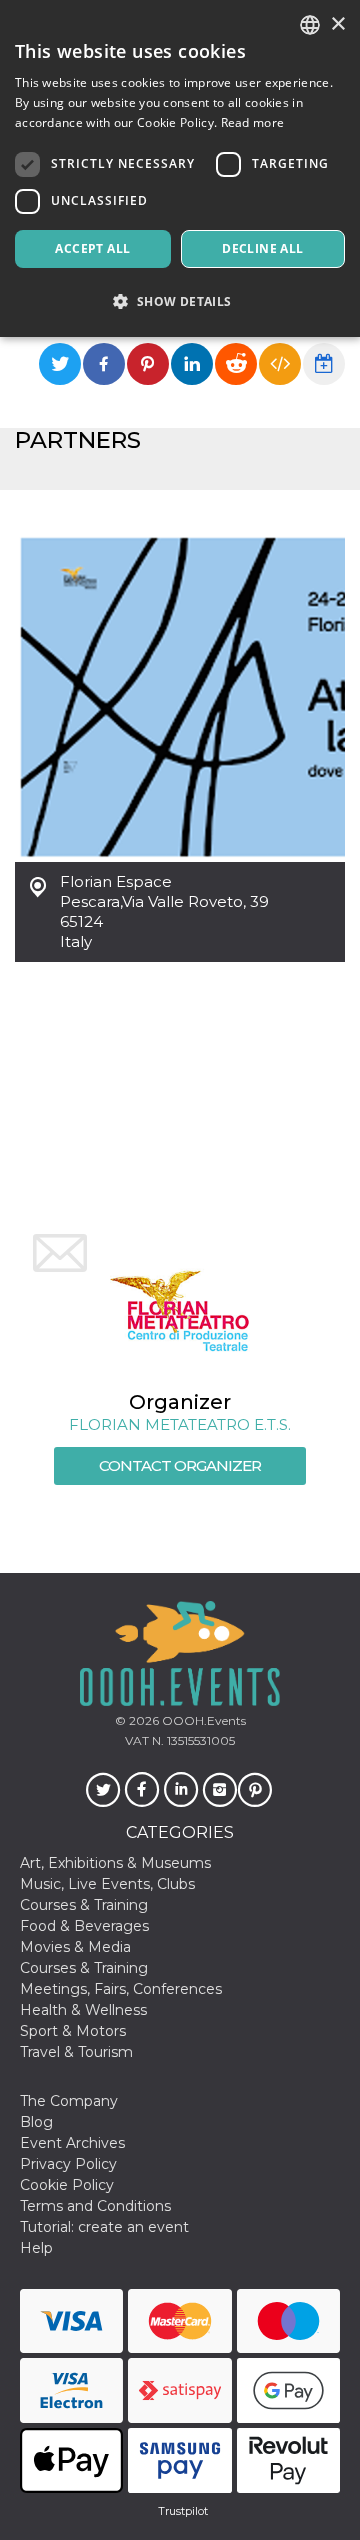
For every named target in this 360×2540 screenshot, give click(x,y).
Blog (36, 2122)
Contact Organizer (180, 1465)
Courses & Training (84, 1905)
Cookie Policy (67, 2185)
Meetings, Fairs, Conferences (121, 1989)
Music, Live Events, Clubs (107, 1884)
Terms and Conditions (95, 2206)
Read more (253, 122)
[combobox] (310, 25)
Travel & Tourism (76, 2052)
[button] (180, 301)
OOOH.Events (202, 1720)
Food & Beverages (84, 1926)
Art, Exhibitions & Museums (115, 1863)
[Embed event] (280, 364)
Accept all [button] (92, 248)
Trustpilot (183, 2511)
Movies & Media (75, 1947)
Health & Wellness (83, 2010)
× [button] (337, 24)
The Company (69, 2101)
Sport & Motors (73, 2031)
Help (36, 2248)
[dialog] (180, 168)
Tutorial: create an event (104, 2227)
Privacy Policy (68, 2164)
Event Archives (72, 2143)
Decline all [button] (262, 248)
